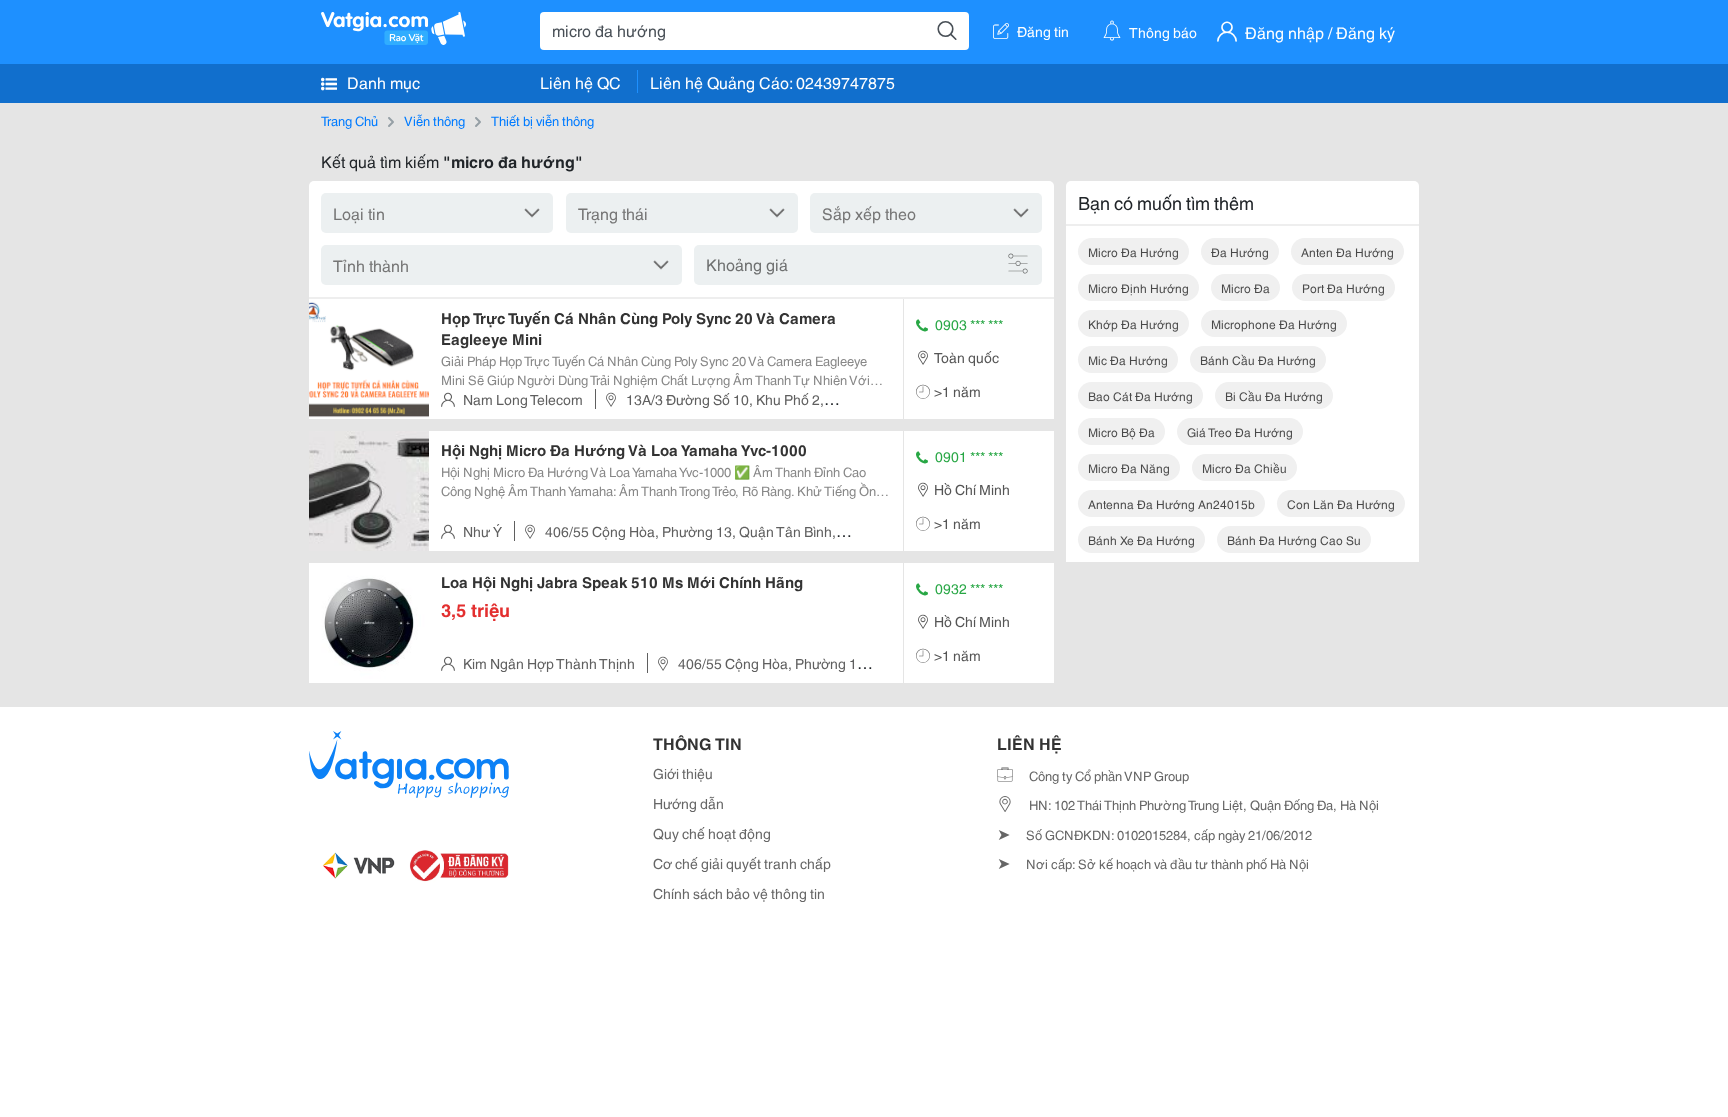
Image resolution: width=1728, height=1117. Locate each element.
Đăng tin (1043, 31)
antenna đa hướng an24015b (1171, 503)
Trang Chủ (349, 120)
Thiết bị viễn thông (542, 120)
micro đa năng (1129, 467)
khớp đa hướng (1133, 323)
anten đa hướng (1347, 251)
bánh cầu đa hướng (1258, 359)
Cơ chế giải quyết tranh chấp (742, 863)
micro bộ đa (1121, 431)
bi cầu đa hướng (1274, 395)
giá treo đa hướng (1240, 431)
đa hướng (1240, 251)
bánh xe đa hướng (1141, 539)
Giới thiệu (683, 773)
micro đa (1245, 287)
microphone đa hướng (1274, 323)
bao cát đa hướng (1140, 395)
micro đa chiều (1244, 467)
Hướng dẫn (688, 803)
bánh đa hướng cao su (1294, 539)
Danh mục (381, 81)
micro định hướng (1138, 287)
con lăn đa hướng (1341, 503)
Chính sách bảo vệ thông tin (739, 893)
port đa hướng (1343, 287)
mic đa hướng (1128, 359)
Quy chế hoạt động (712, 833)
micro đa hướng (1133, 251)
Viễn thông (434, 120)
